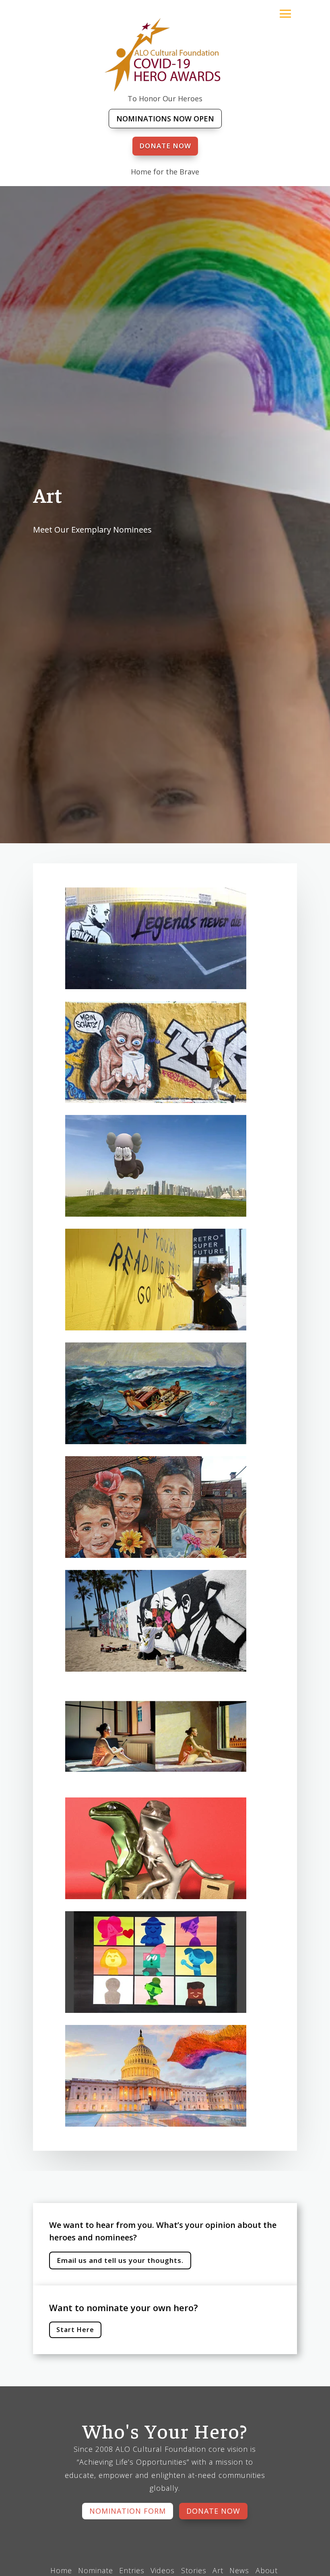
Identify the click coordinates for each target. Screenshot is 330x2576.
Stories (194, 2570)
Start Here (75, 2330)
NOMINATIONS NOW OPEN (165, 119)
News (240, 2570)
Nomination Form (128, 2511)
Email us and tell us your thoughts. (120, 2260)
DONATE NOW (165, 146)
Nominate (96, 2570)
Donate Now (213, 2511)
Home (61, 2570)
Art (218, 2570)
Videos (164, 2570)
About (267, 2570)
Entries (132, 2570)
